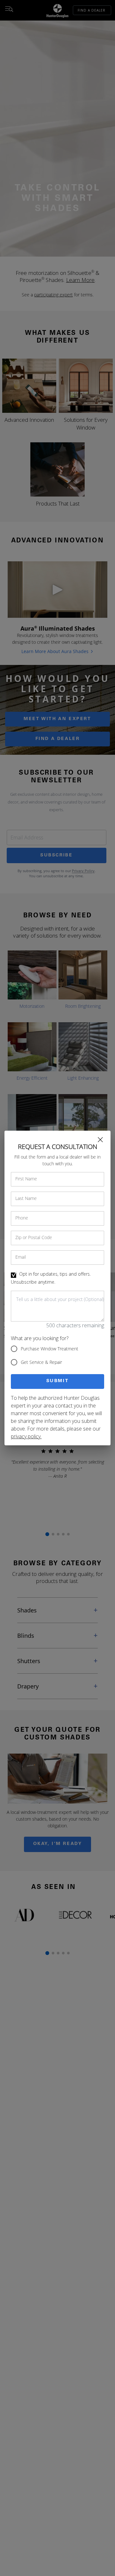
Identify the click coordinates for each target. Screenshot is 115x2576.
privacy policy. (26, 1436)
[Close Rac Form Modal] (100, 1140)
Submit (58, 1381)
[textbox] (57, 1306)
